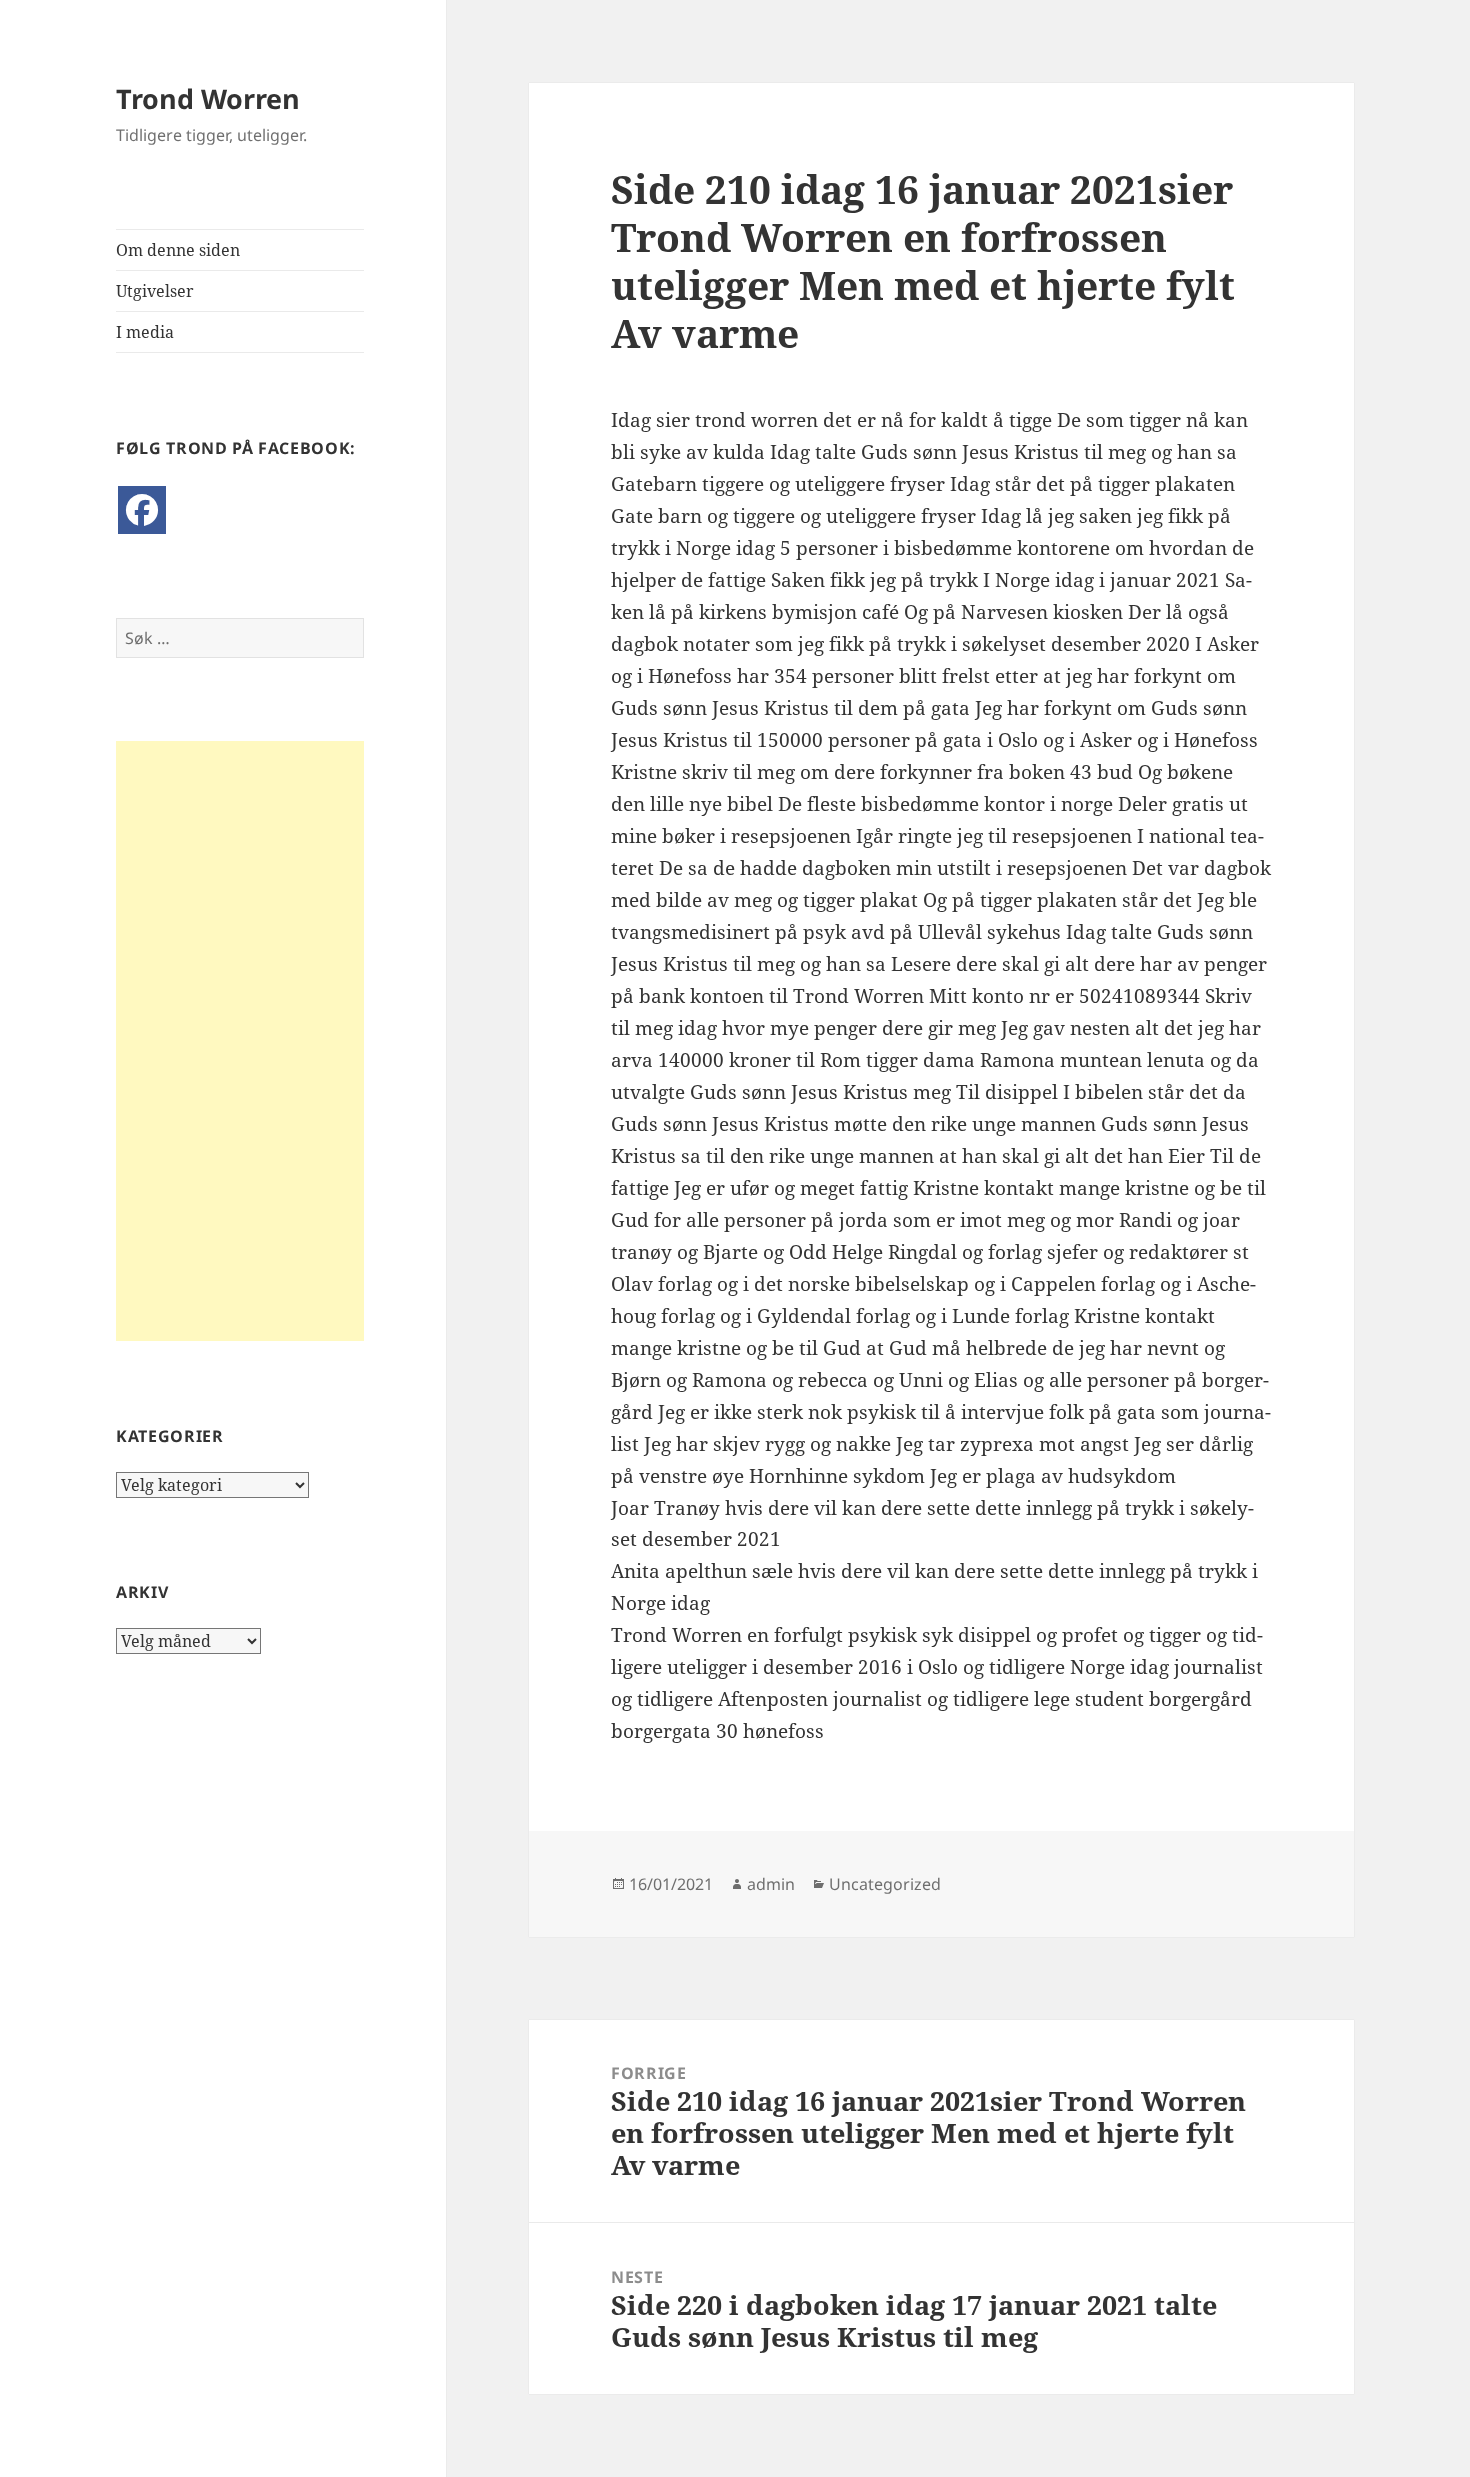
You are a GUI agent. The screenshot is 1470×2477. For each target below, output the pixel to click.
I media (145, 332)
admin (771, 1884)
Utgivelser (155, 291)
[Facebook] (142, 510)
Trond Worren (208, 98)
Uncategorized (885, 1884)
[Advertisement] (240, 1041)
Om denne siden (178, 250)
